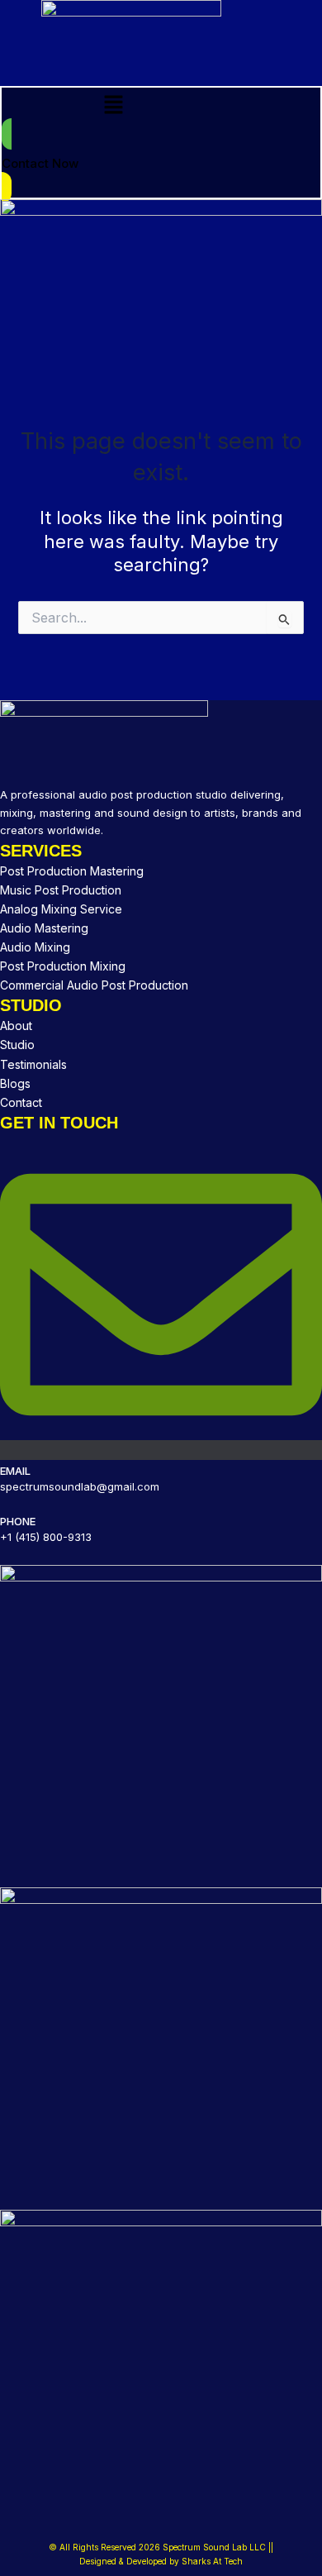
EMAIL (15, 1471)
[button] (113, 105)
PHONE (18, 1521)
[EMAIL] (161, 1450)
